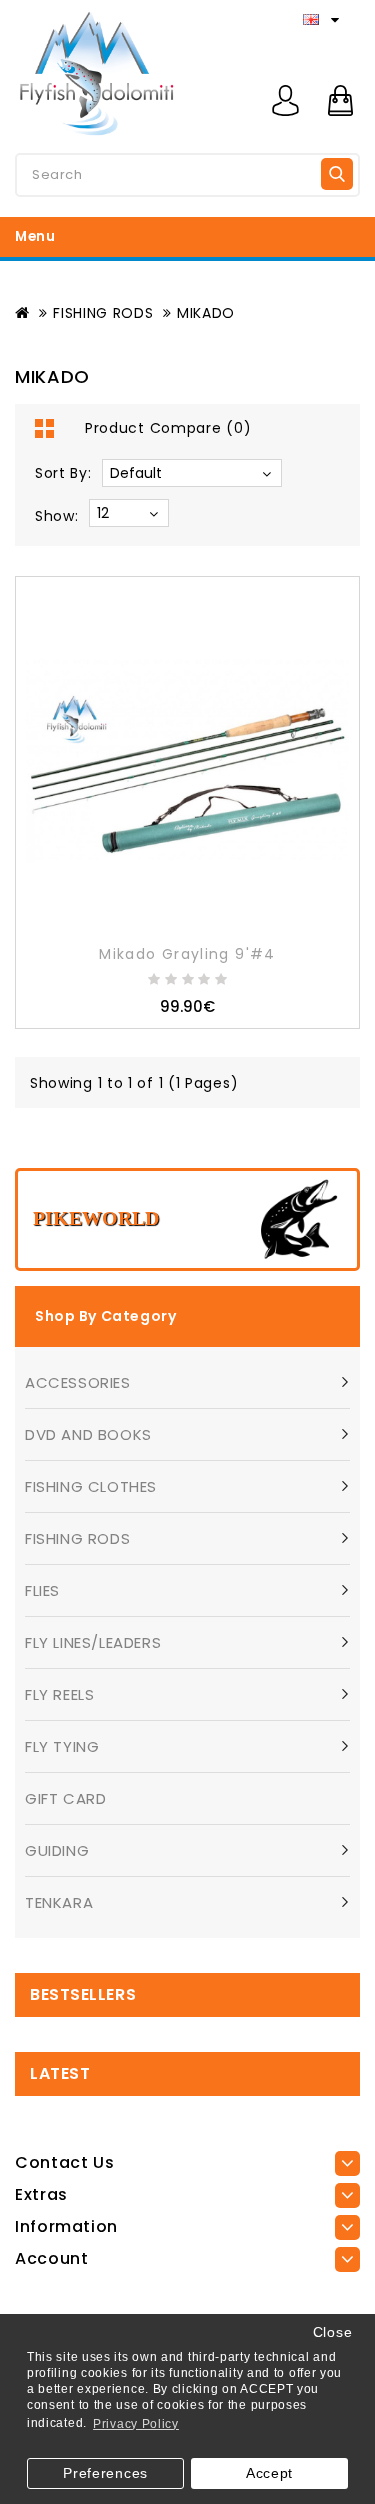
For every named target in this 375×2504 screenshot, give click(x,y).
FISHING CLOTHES (91, 1486)
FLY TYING (62, 1746)
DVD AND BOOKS (88, 1434)
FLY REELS (59, 1694)
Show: (57, 516)
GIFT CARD (65, 1798)
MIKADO (206, 313)
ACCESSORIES (78, 1382)
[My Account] (285, 100)
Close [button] (333, 2332)
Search (337, 174)
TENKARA (59, 1902)
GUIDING (57, 1850)
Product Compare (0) (168, 428)
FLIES (42, 1590)
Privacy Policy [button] (136, 2424)
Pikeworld (96, 1218)
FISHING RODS (103, 313)
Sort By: (63, 473)
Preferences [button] (105, 2473)
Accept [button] (269, 2473)
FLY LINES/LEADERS (93, 1642)
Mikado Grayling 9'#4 (187, 954)
